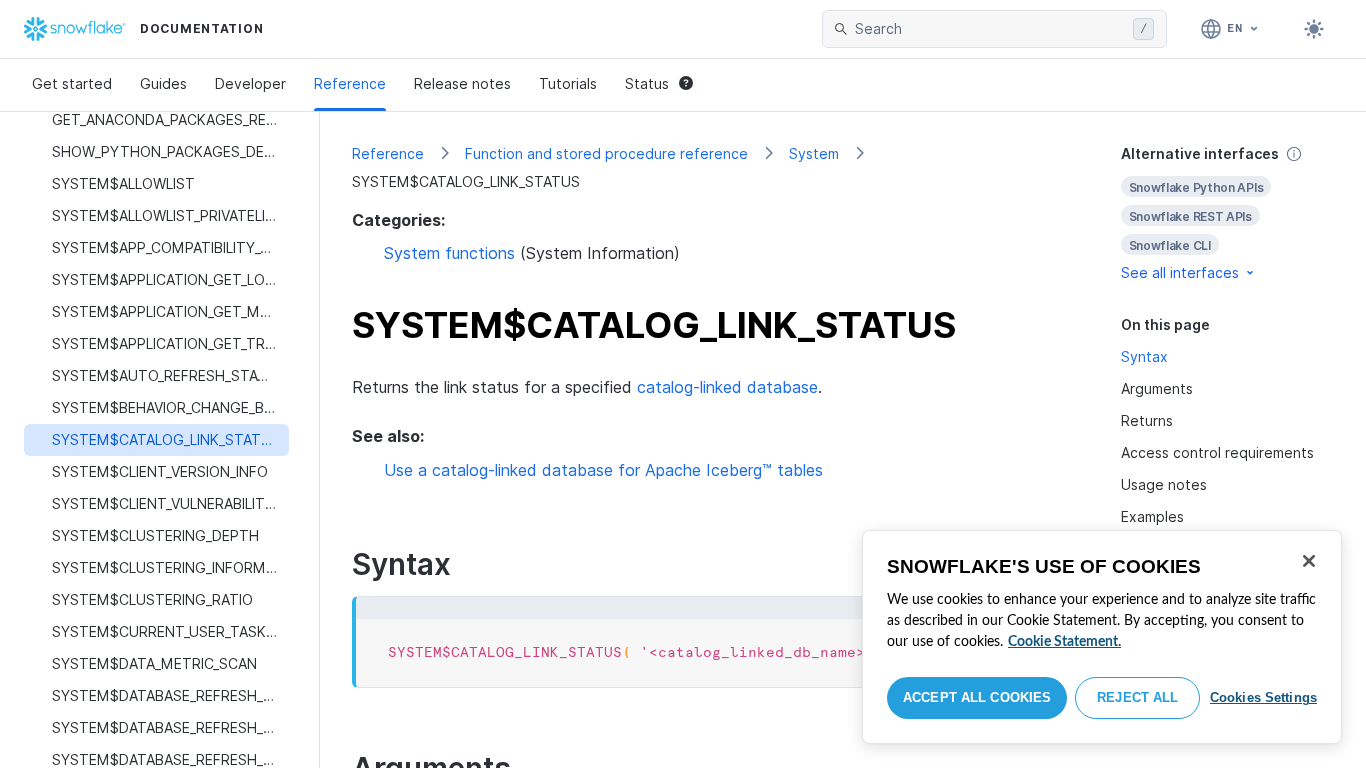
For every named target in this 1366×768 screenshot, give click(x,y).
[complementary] (1228, 213)
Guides (163, 83)
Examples (1152, 516)
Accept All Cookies (977, 697)
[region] (1102, 637)
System (814, 153)
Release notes (462, 83)
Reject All (1137, 697)
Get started (72, 83)
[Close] (1309, 561)
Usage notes (1164, 484)
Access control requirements (1217, 452)
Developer (250, 83)
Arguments (1157, 388)
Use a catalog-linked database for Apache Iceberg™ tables (603, 470)
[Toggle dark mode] (1314, 29)
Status (647, 83)
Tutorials (568, 83)
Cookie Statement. (1064, 642)
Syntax (1144, 356)
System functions (449, 253)
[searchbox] (990, 29)
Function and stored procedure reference (606, 153)
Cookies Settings (1263, 697)
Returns (1147, 420)
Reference (350, 83)
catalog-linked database (727, 387)
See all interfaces (1180, 272)
